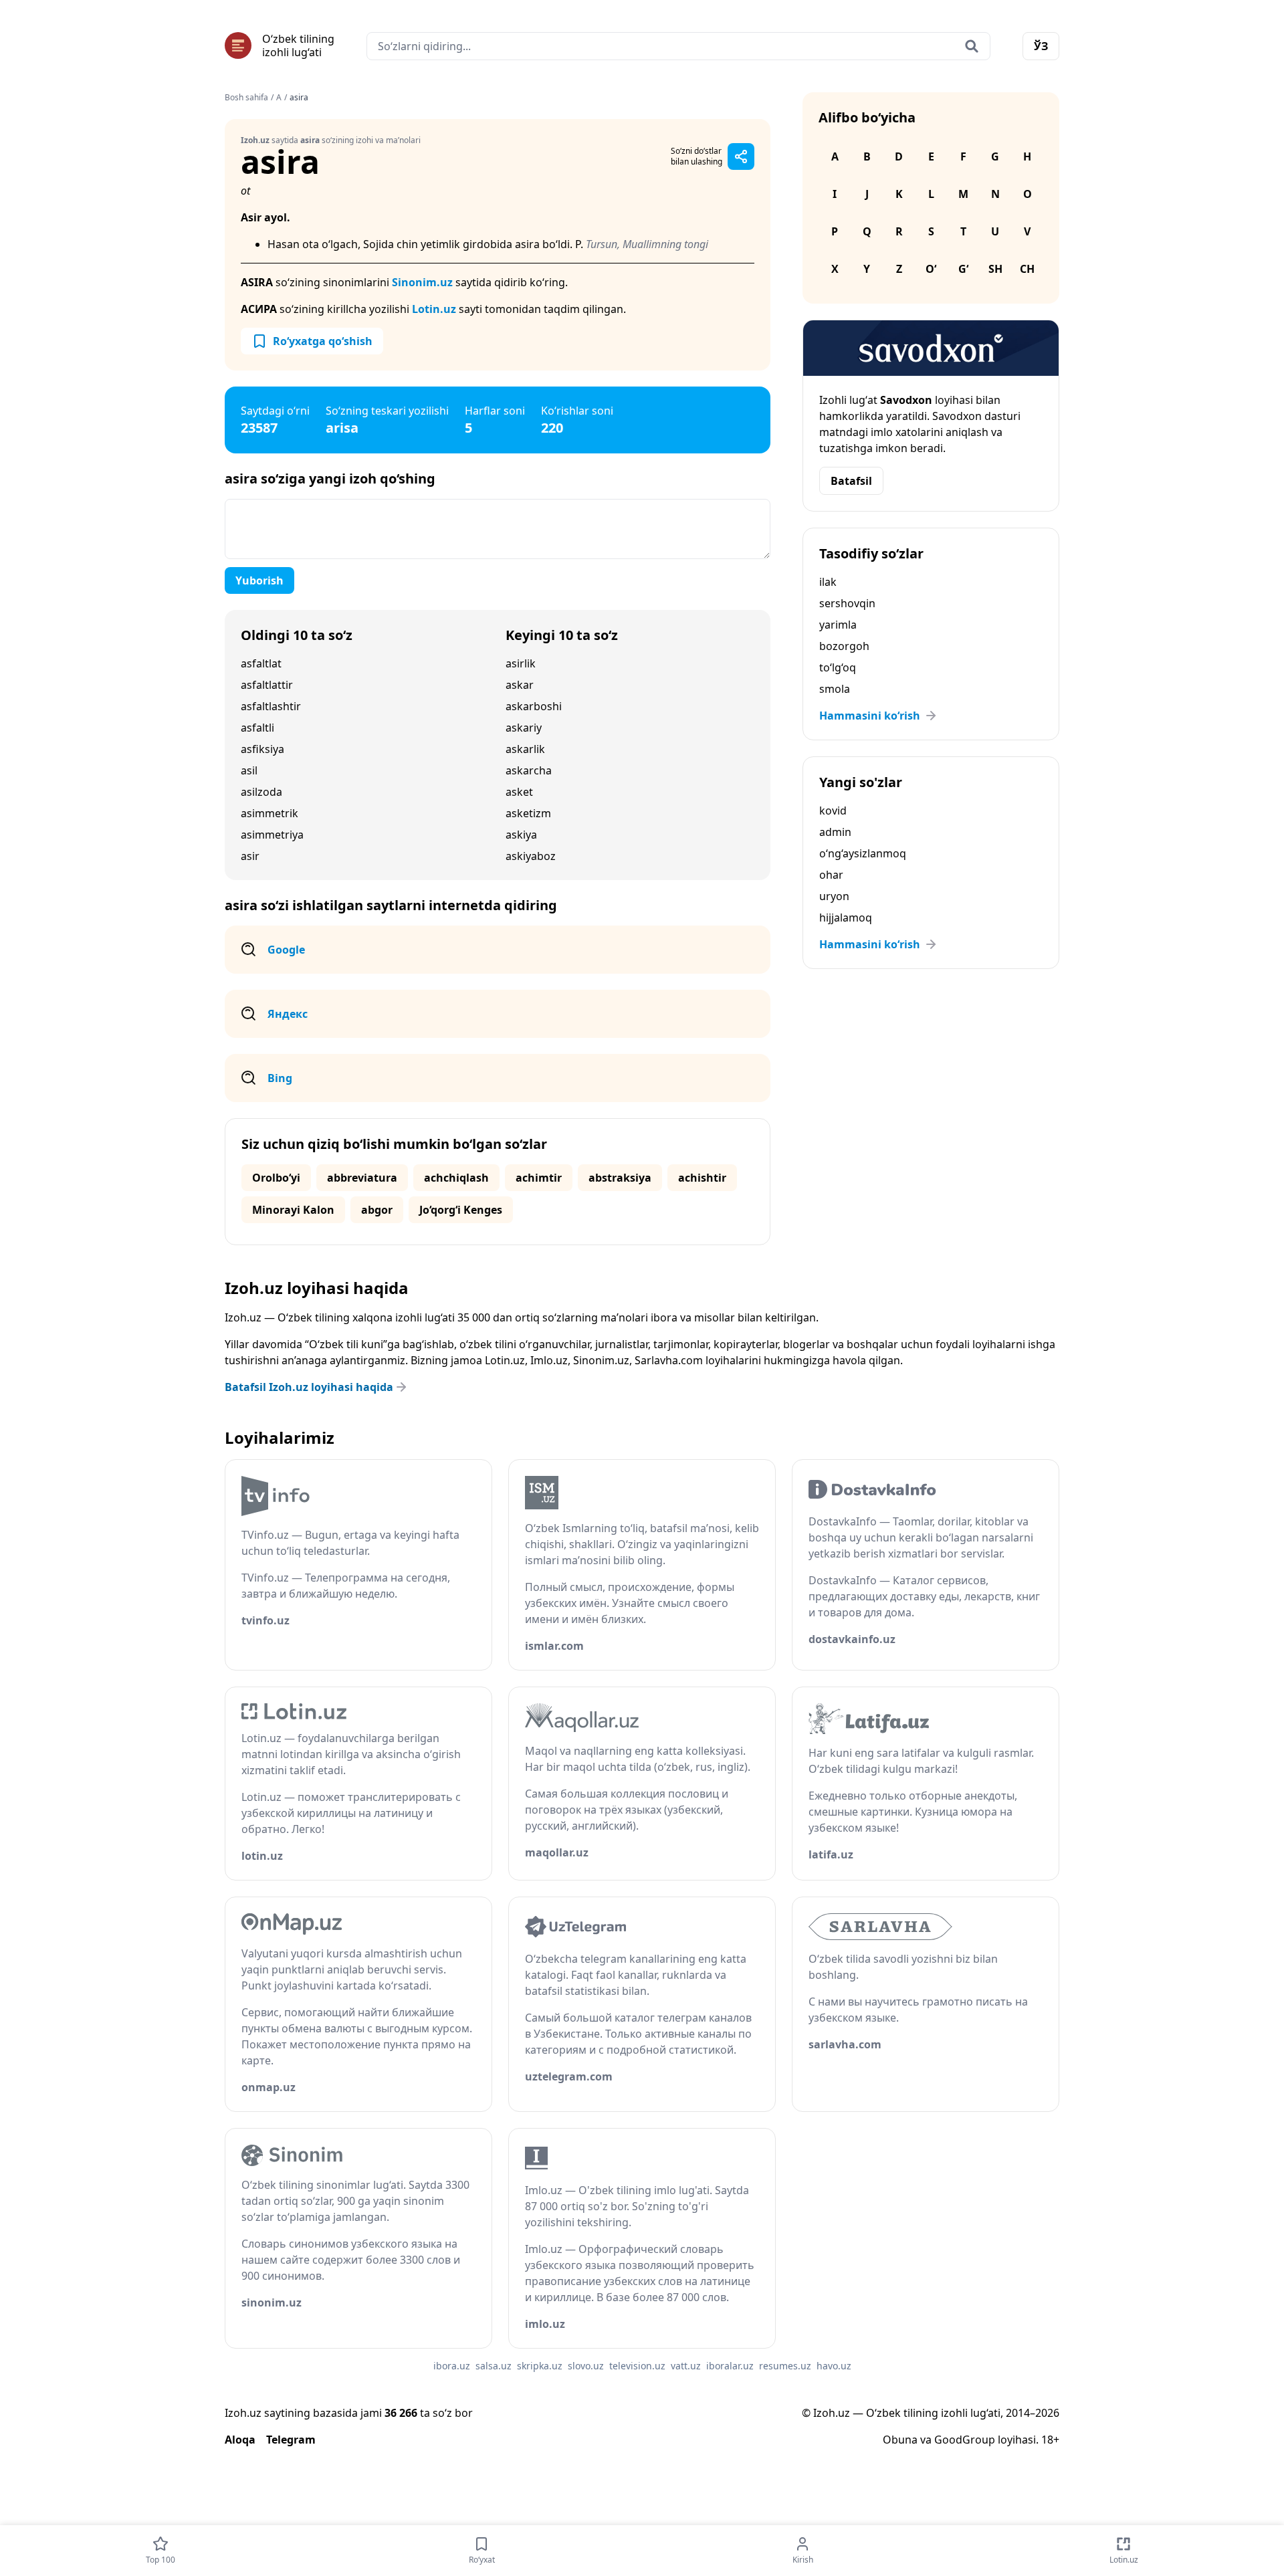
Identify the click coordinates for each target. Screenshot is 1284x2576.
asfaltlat (261, 663)
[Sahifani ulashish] (741, 156)
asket (519, 792)
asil (249, 770)
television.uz (637, 2366)
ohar (831, 875)
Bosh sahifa (246, 98)
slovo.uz (586, 2366)
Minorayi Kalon (293, 1210)
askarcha (529, 770)
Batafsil (851, 481)
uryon (834, 896)
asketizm (528, 813)
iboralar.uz (730, 2366)
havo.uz (834, 2366)
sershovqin (847, 603)
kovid (833, 811)
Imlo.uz (549, 1360)
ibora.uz (452, 2366)
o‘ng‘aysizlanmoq (863, 853)
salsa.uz (494, 2366)
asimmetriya (272, 835)
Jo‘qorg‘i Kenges (461, 1210)
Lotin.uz (434, 309)
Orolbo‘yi (276, 1178)
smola (835, 689)
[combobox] (678, 46)
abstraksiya (620, 1178)
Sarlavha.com (669, 1360)
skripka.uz (540, 2366)
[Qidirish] (972, 46)
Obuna (900, 2440)
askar (520, 685)
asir (250, 856)
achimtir (539, 1178)
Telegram (291, 2440)
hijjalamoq (846, 918)
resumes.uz (785, 2366)
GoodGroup (965, 2440)
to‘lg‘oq (838, 667)
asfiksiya (262, 749)
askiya (521, 835)
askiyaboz (531, 856)
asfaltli (257, 728)
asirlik (521, 663)
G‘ (963, 269)
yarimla (838, 625)
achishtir (702, 1178)
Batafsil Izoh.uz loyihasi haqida (309, 1387)
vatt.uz (686, 2366)
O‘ (931, 269)
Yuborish (259, 580)
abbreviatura (362, 1178)
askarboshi (534, 706)
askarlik (525, 749)
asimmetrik (270, 813)
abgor (377, 1210)
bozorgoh (844, 646)
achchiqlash (456, 1178)
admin (835, 832)
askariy (524, 728)
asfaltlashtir (271, 706)
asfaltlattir (267, 685)
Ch (1027, 269)
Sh (995, 269)
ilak (828, 582)
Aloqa (240, 2440)
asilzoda (261, 792)
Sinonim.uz (422, 282)
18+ (1050, 2440)
